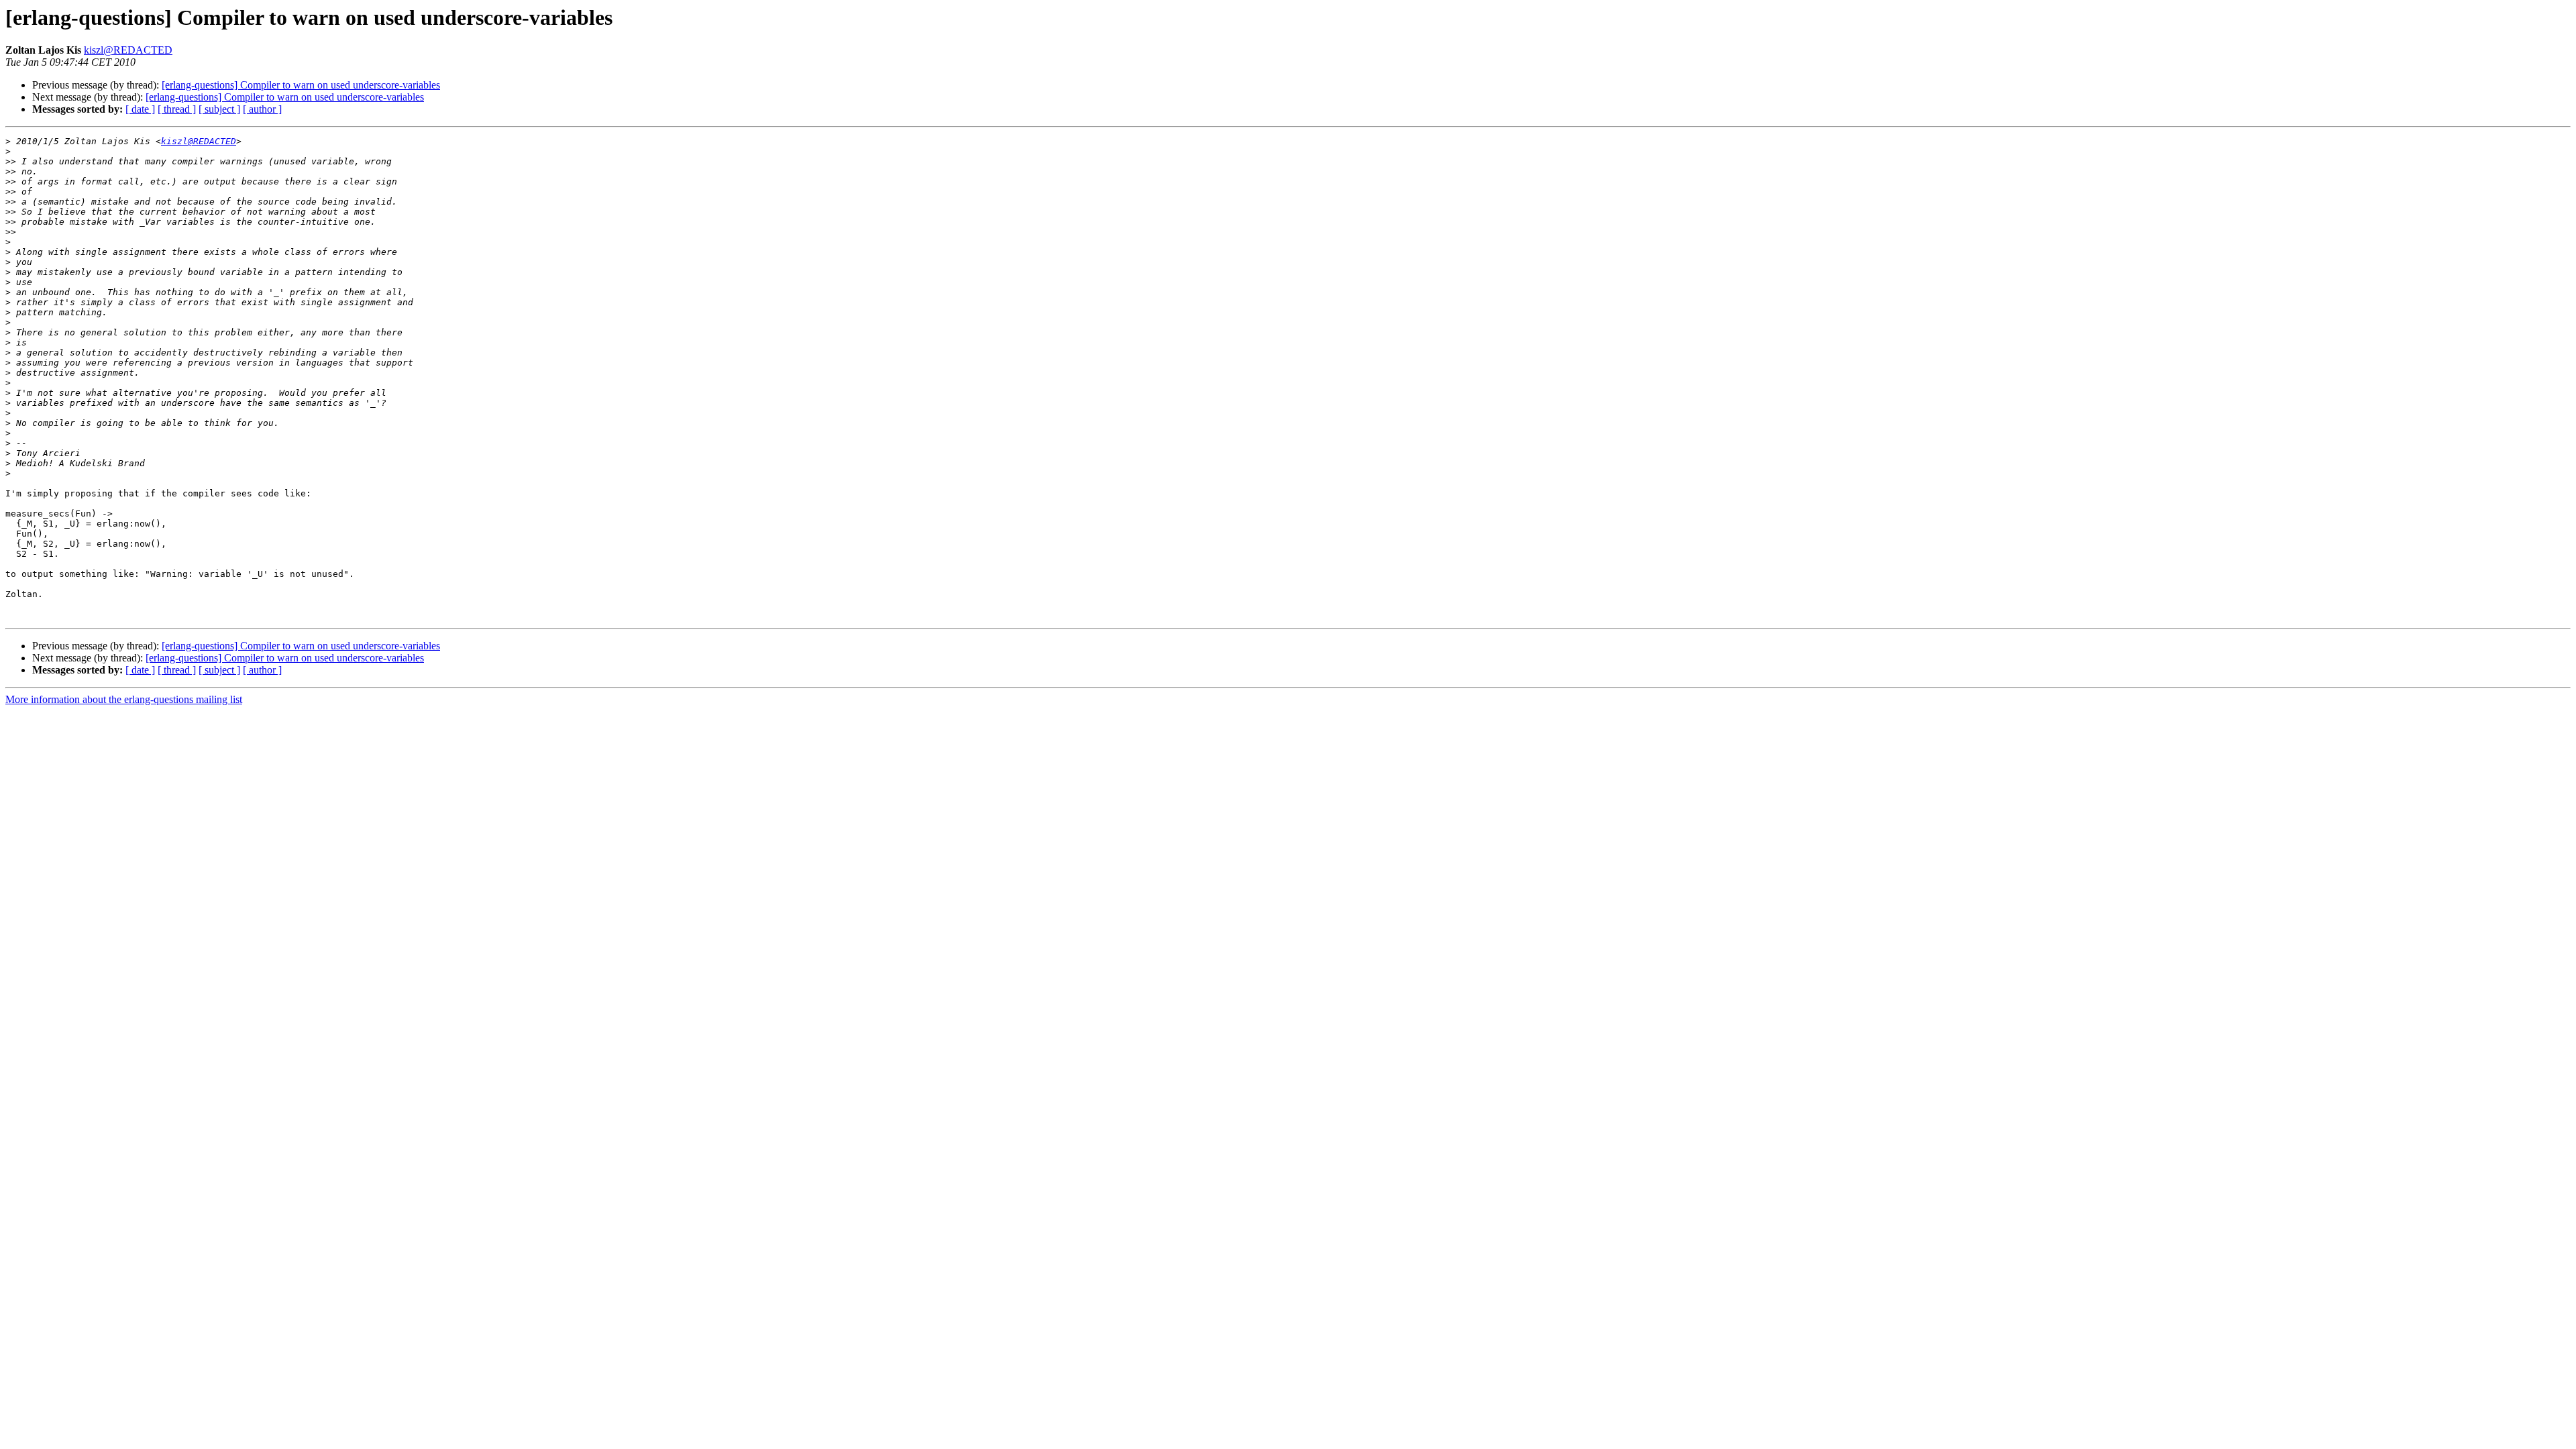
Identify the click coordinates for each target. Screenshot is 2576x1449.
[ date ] (140, 109)
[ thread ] (177, 109)
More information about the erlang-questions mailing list (124, 699)
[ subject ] (219, 109)
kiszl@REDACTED (128, 50)
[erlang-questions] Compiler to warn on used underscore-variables (301, 85)
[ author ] (262, 109)
